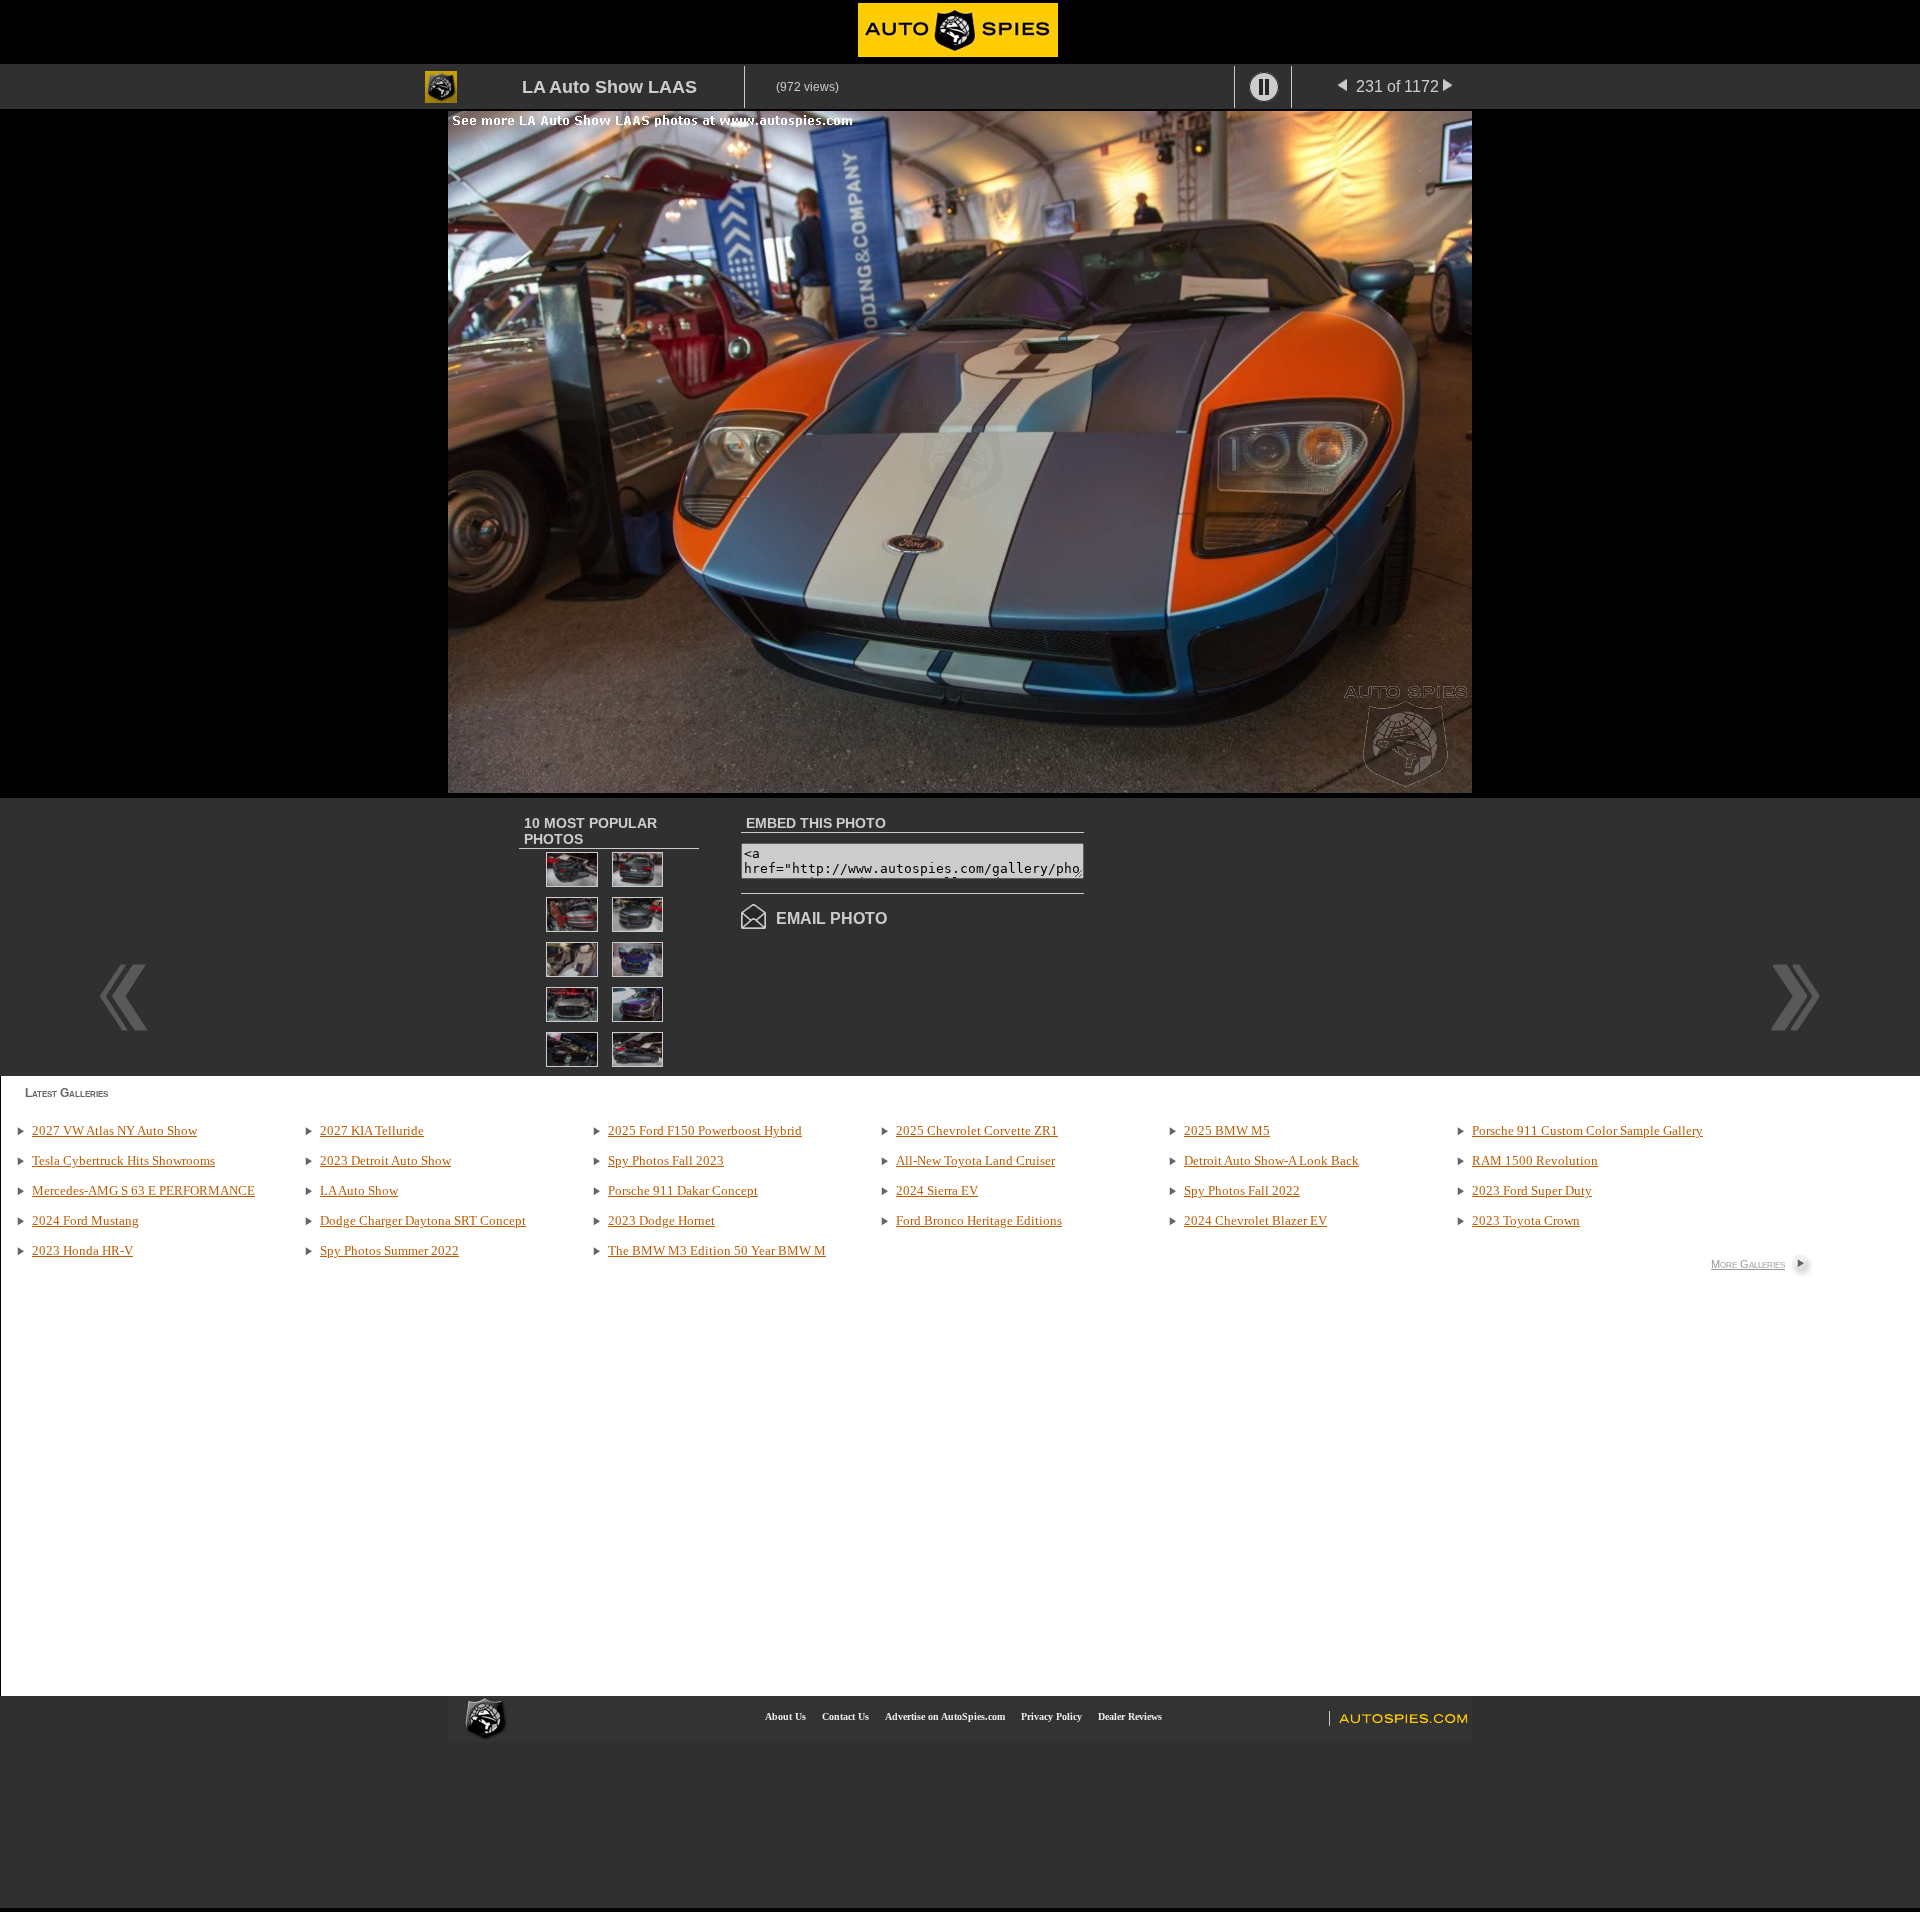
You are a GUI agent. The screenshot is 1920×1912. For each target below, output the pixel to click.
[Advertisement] (1252, 935)
